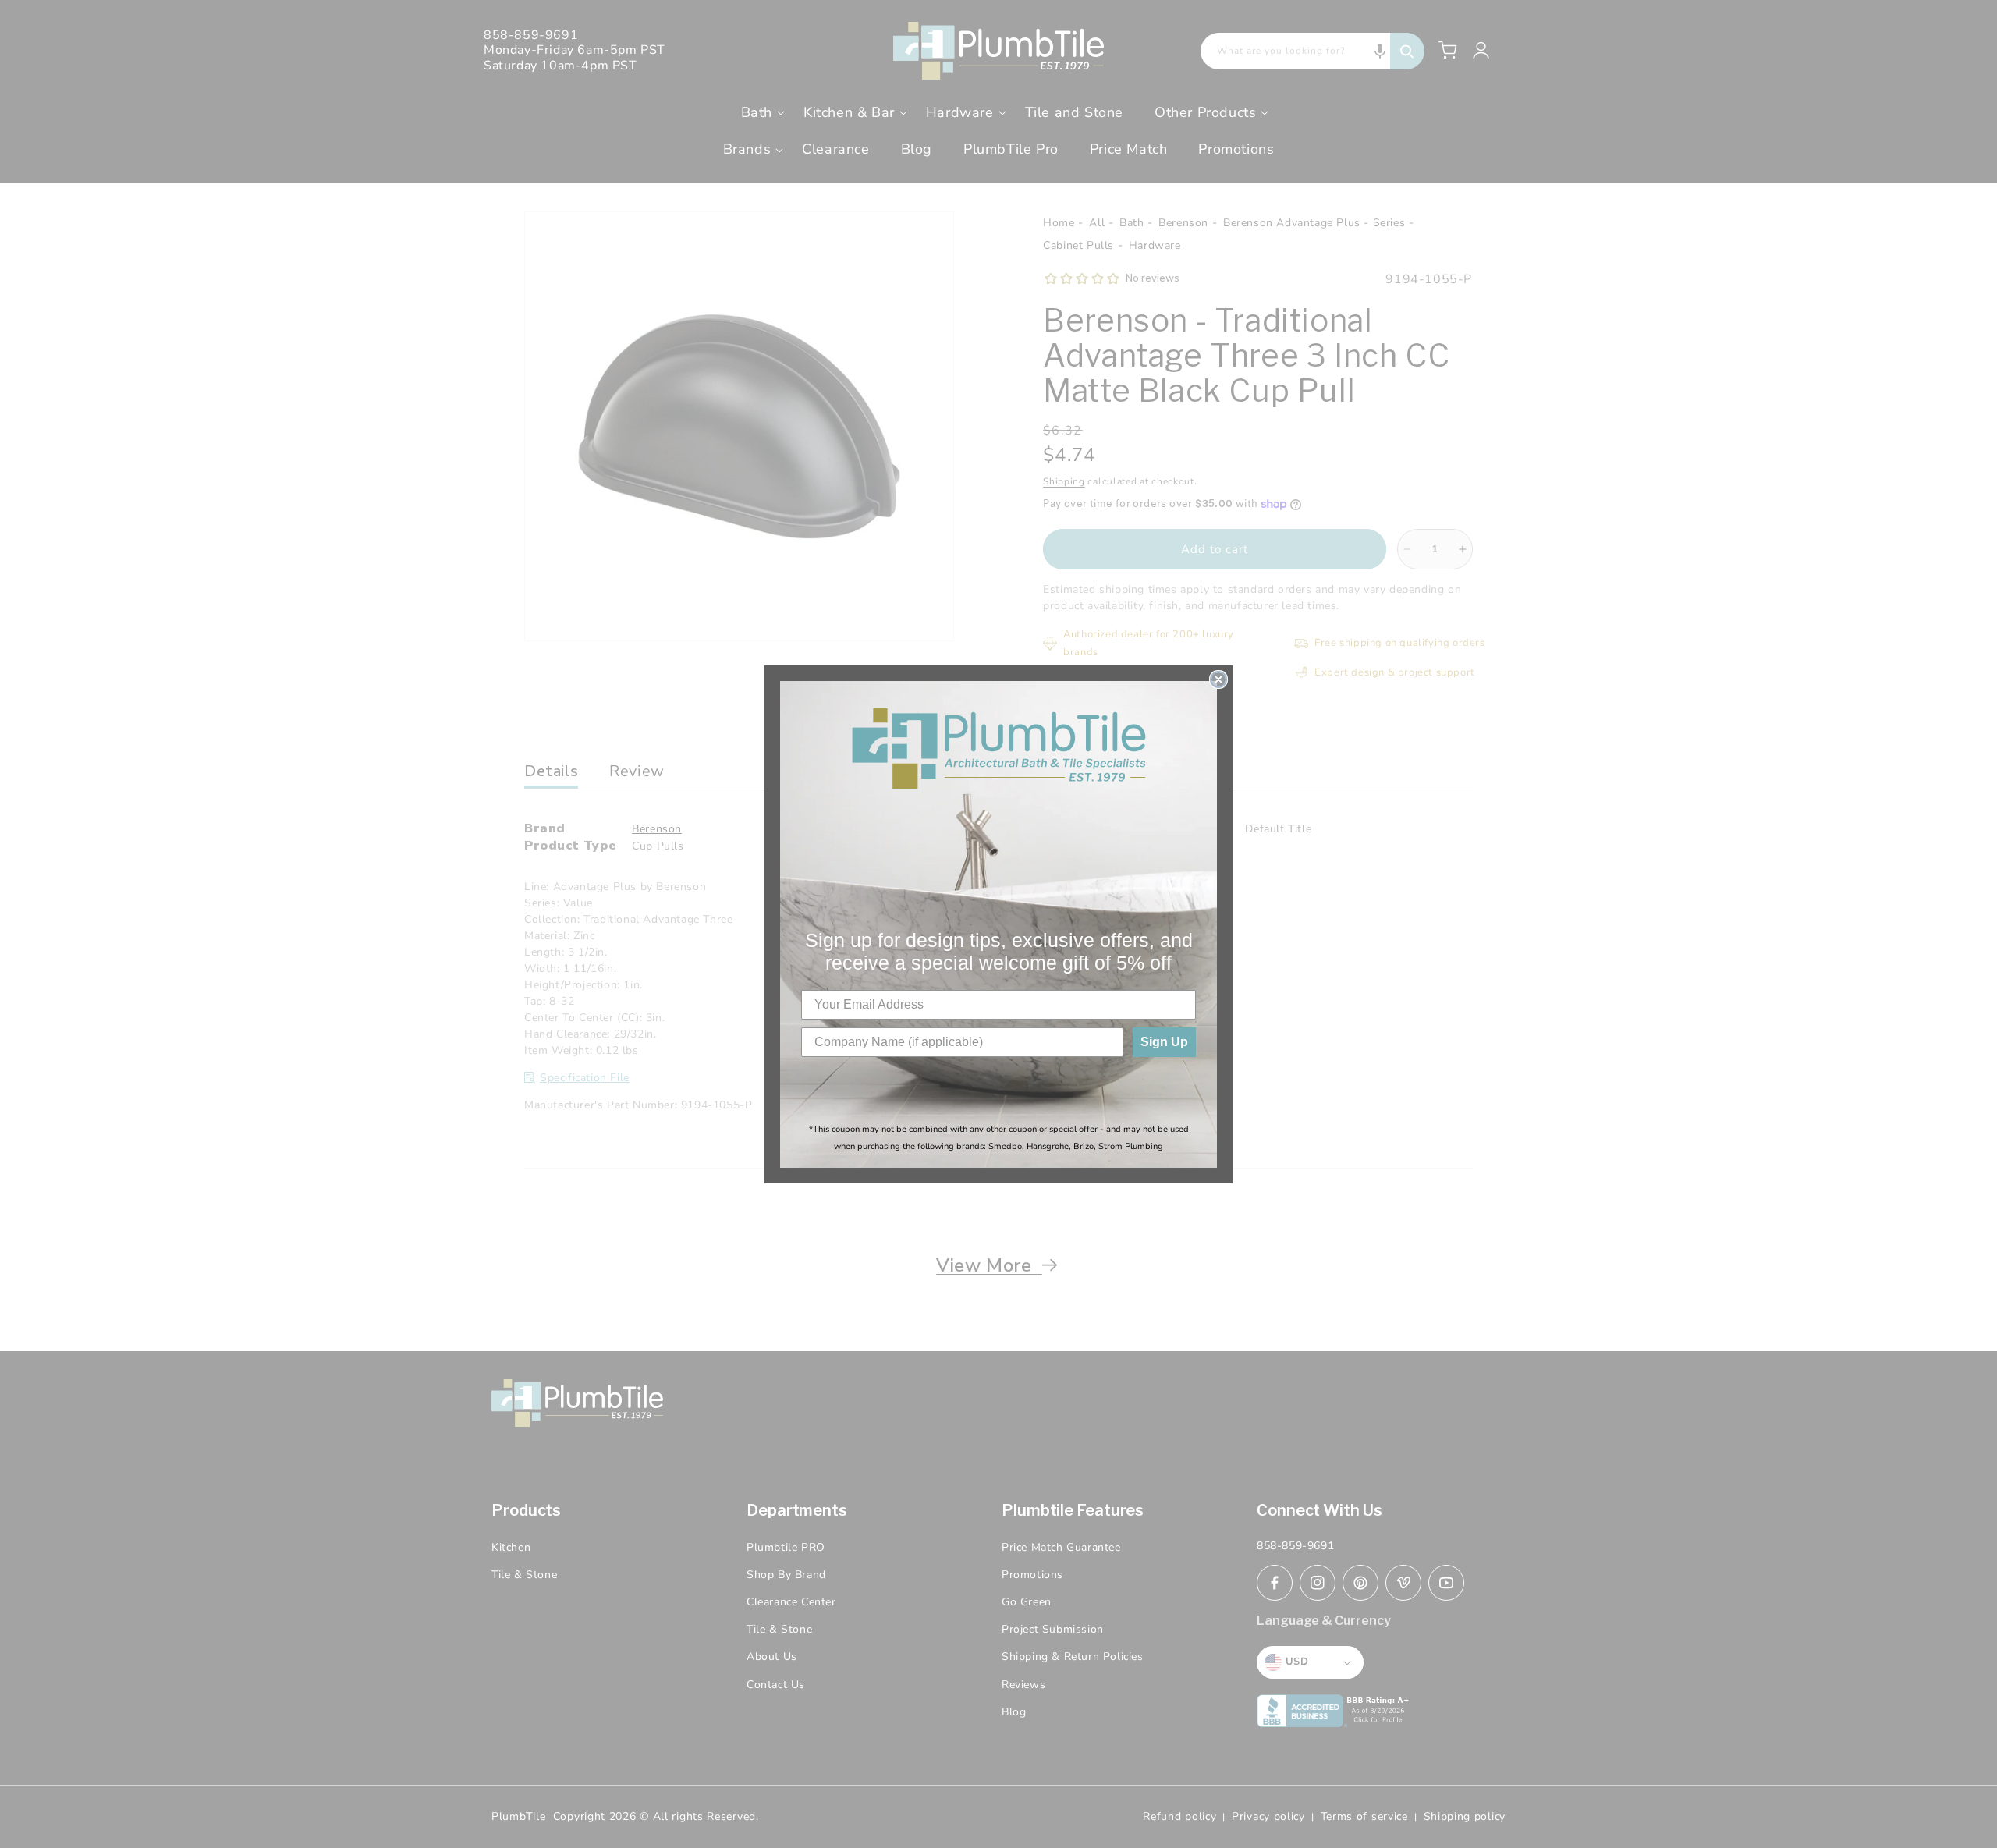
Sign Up (1164, 1042)
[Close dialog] (1218, 679)
